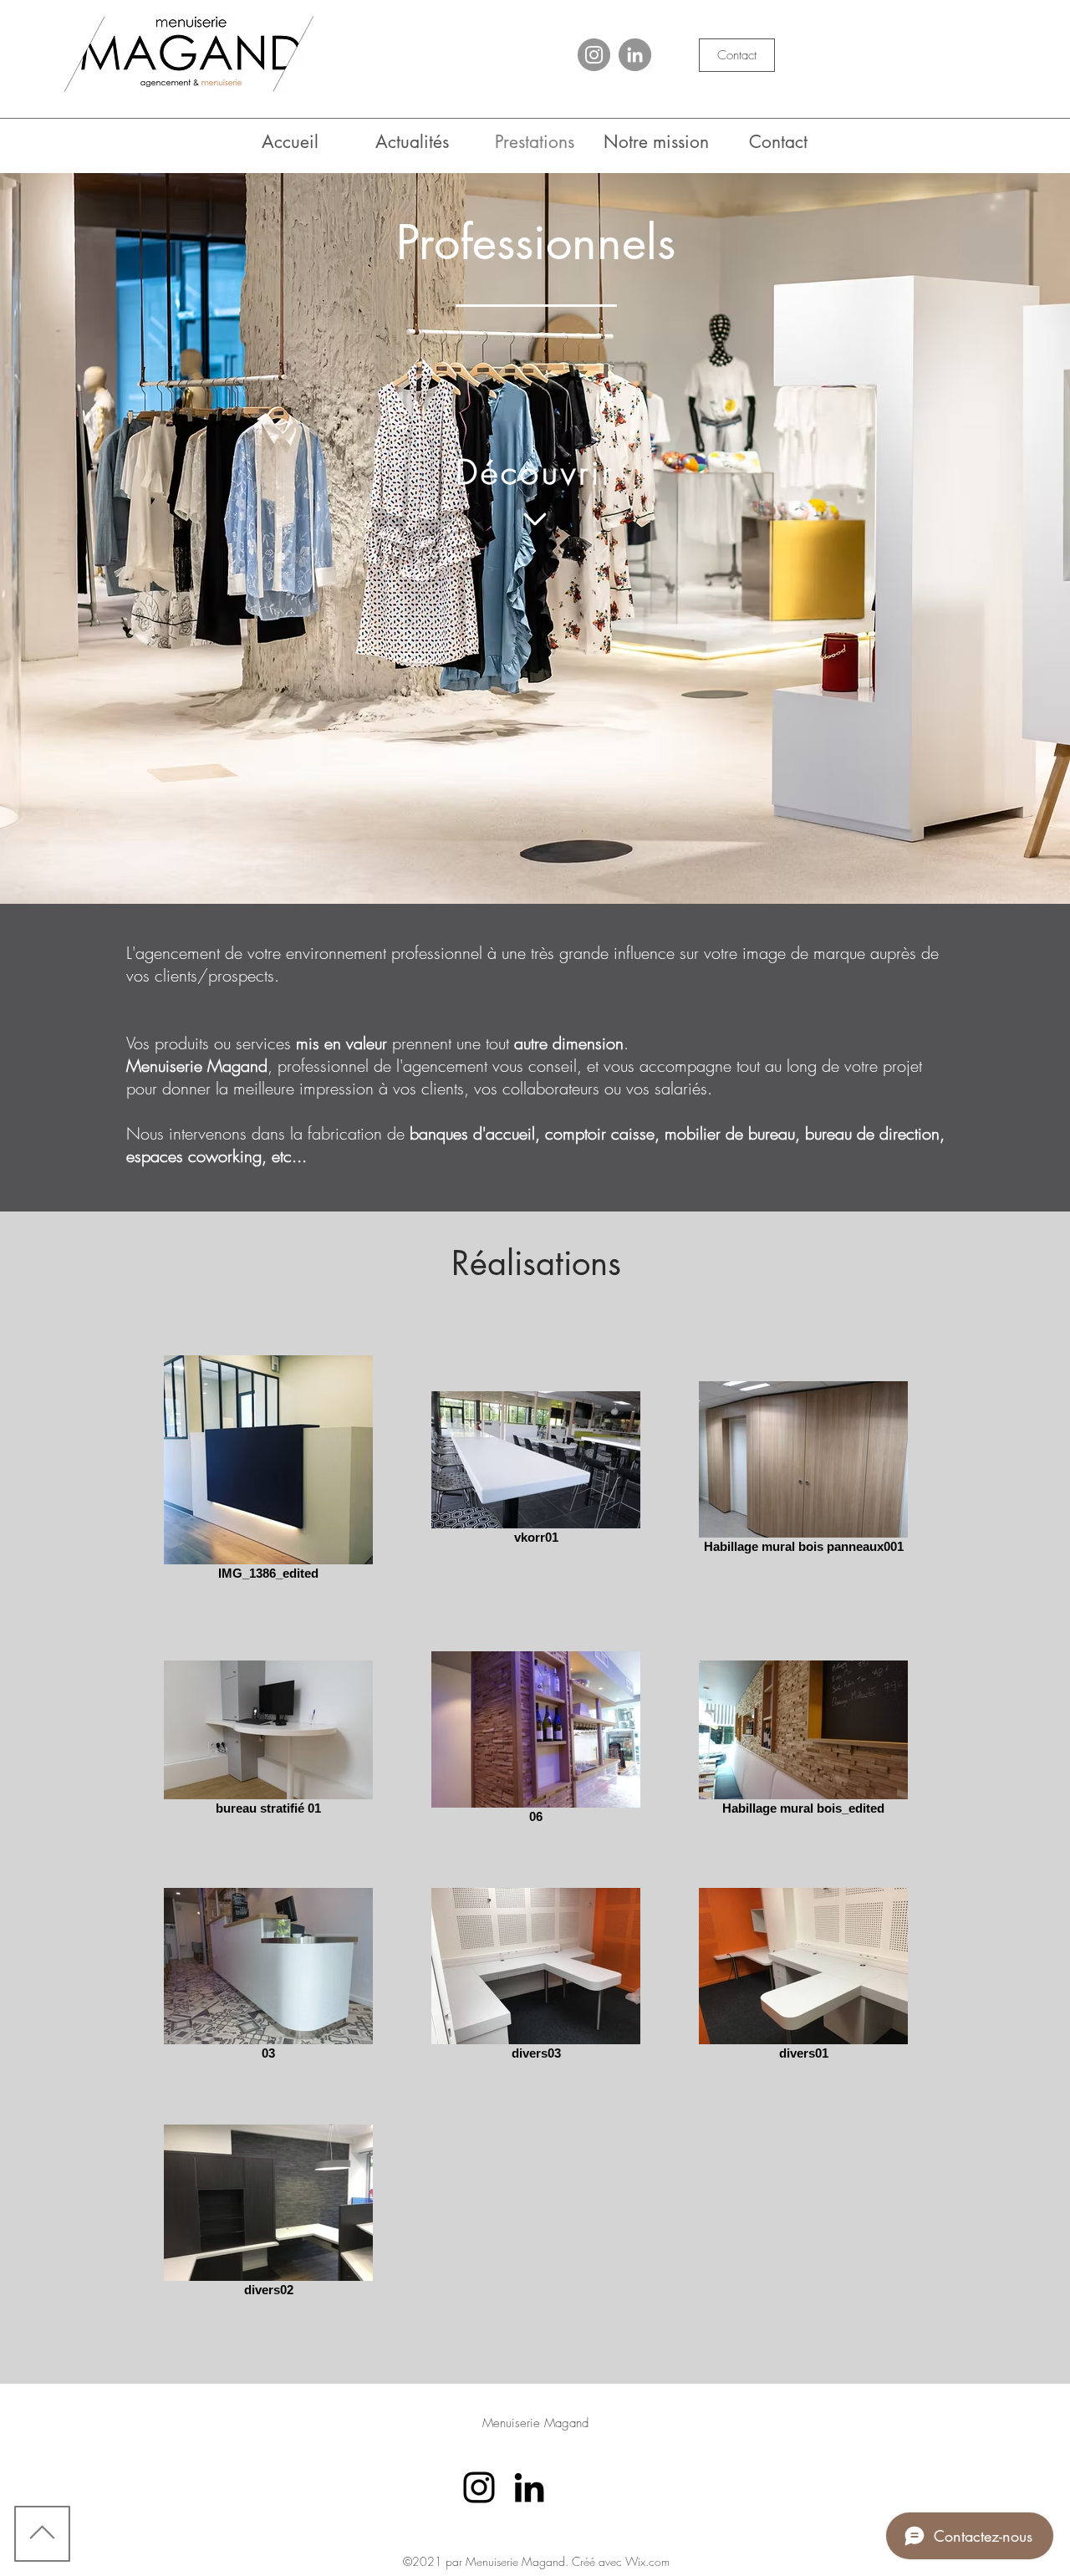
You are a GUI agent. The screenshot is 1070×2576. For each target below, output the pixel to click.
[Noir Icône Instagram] (479, 2487)
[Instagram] (594, 55)
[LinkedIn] (529, 2487)
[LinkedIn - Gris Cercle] (635, 55)
